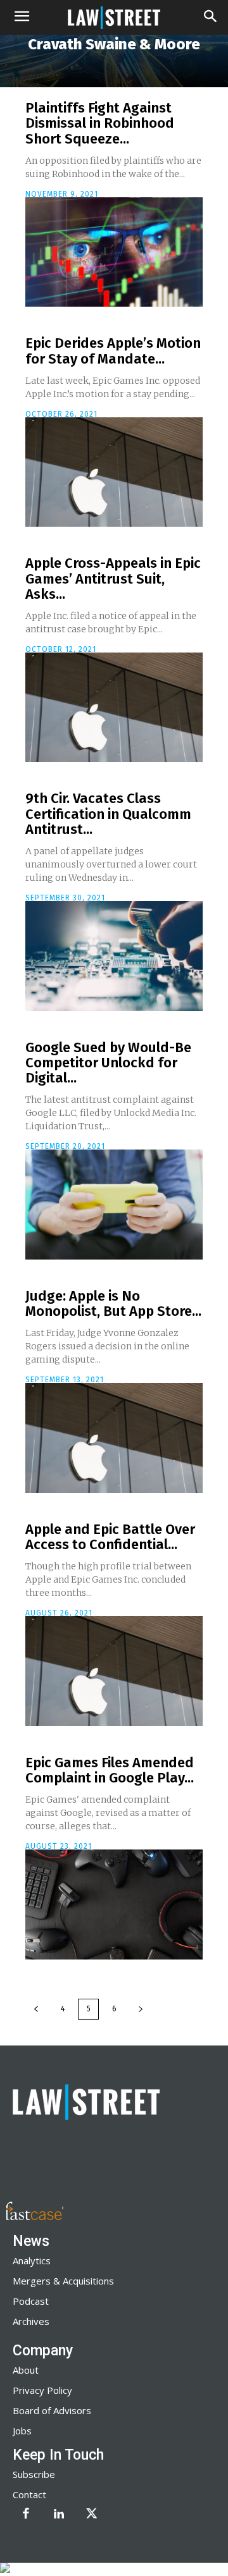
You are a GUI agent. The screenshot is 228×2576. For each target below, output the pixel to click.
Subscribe (34, 2474)
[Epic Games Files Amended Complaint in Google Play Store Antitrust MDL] (114, 1904)
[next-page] (141, 2009)
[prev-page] (36, 2009)
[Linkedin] (59, 2515)
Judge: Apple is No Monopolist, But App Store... (113, 1303)
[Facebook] (26, 2515)
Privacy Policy (42, 2390)
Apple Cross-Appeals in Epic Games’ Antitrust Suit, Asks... (113, 578)
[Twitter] (92, 2515)
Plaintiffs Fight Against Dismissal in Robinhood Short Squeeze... (100, 123)
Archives (31, 2321)
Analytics (32, 2260)
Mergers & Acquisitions (63, 2281)
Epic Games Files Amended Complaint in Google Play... (110, 1770)
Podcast (31, 2301)
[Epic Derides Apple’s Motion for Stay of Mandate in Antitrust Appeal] (114, 472)
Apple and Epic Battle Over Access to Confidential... (110, 1537)
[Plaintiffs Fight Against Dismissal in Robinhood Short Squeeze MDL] (114, 252)
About (26, 2370)
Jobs (22, 2431)
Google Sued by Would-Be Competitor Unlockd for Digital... (108, 1063)
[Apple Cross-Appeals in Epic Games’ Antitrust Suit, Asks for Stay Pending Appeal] (114, 708)
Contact (29, 2494)
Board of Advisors (52, 2410)
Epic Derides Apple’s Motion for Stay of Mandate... (113, 351)
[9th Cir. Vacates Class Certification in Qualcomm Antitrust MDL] (114, 956)
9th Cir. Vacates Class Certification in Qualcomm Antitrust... (108, 813)
